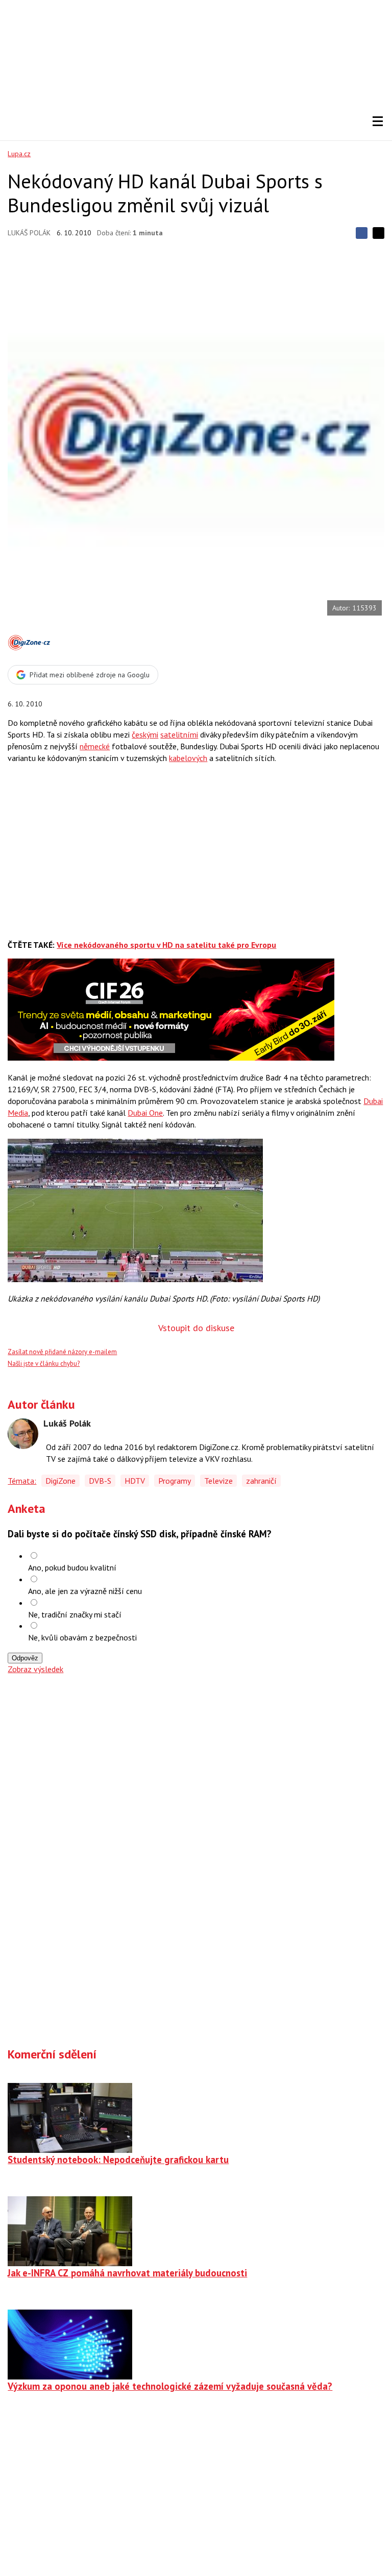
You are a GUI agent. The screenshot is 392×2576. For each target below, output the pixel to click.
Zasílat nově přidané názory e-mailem (62, 1352)
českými (145, 734)
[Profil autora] (23, 1434)
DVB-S (100, 1481)
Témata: (22, 1481)
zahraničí (261, 1481)
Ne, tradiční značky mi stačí (75, 1614)
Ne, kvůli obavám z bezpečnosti (82, 1637)
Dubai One (145, 1113)
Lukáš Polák (29, 233)
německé (95, 746)
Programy (175, 1481)
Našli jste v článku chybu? (44, 1364)
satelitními (179, 734)
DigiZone (60, 1481)
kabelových (188, 758)
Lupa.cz (19, 154)
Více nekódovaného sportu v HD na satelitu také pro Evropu (166, 945)
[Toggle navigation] (378, 121)
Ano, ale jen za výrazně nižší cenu (85, 1591)
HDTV (135, 1481)
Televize (218, 1481)
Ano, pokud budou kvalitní (72, 1567)
